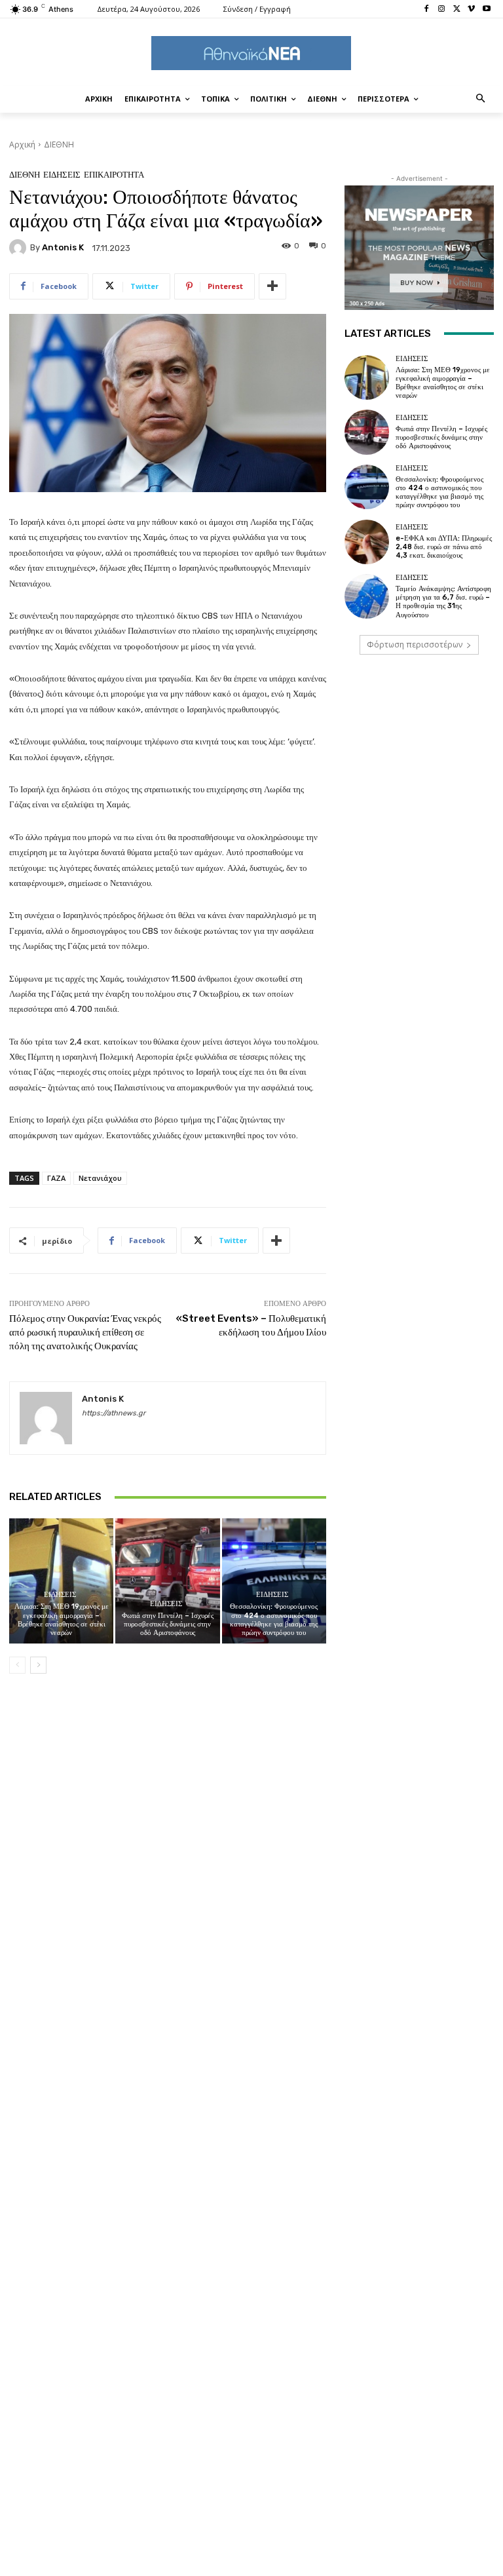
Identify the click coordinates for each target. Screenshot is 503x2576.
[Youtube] (486, 10)
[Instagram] (442, 10)
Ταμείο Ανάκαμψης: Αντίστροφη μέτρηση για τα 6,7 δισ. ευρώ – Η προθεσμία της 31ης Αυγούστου (443, 602)
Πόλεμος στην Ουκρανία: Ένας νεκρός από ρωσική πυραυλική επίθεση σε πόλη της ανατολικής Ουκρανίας (85, 1332)
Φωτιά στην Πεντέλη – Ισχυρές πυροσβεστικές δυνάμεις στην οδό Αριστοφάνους (168, 1624)
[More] (272, 286)
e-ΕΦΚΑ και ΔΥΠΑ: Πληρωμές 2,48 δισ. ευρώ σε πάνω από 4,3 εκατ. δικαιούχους (444, 547)
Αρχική (22, 144)
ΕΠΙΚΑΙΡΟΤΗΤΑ (114, 175)
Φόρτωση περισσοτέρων (415, 644)
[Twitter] (457, 10)
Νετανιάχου (100, 1178)
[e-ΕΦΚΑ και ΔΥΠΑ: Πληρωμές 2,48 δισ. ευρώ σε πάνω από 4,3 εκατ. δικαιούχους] (367, 542)
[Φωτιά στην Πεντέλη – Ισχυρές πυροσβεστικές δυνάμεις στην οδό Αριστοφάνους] (167, 1581)
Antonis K (63, 247)
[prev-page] (17, 1665)
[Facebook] (427, 10)
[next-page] (38, 1665)
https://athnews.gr (114, 1413)
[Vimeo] (471, 10)
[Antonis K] (20, 248)
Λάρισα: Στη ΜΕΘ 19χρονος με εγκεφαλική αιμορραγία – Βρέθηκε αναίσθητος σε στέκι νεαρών (62, 1620)
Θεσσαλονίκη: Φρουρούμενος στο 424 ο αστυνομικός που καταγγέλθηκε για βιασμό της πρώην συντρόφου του (274, 1620)
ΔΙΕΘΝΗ (59, 144)
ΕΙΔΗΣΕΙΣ (62, 175)
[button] (481, 99)
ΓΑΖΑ (56, 1178)
